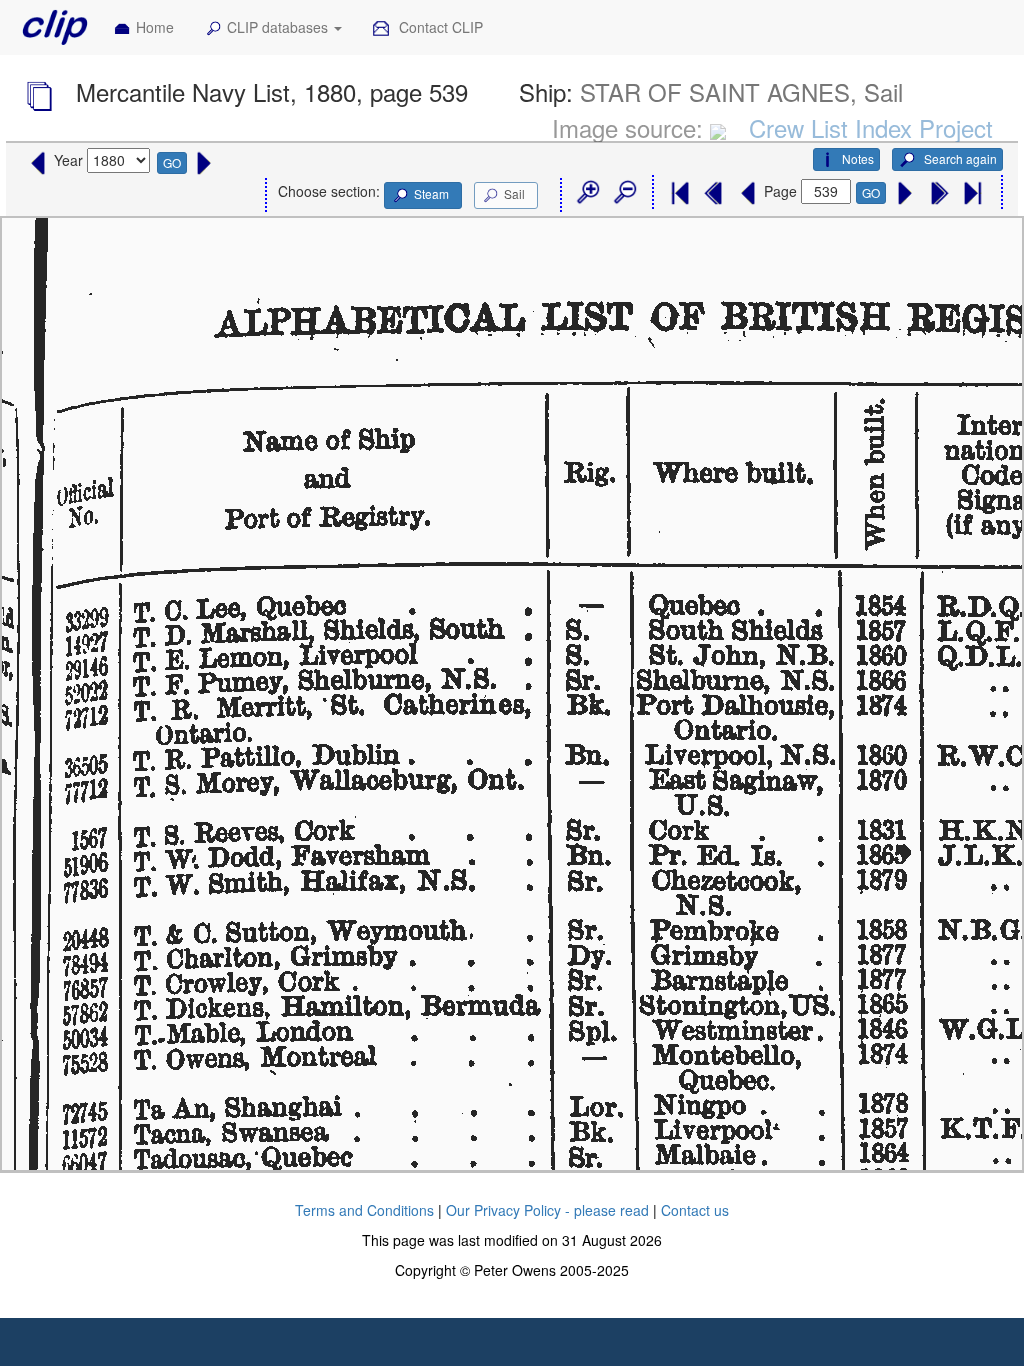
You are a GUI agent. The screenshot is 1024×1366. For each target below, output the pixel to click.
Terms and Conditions (364, 1210)
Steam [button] (431, 193)
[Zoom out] (624, 193)
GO (172, 162)
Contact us (695, 1210)
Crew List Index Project (871, 127)
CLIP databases (279, 27)
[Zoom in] (587, 193)
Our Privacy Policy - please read (547, 1210)
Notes (858, 158)
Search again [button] (959, 158)
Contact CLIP (439, 27)
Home (155, 27)
